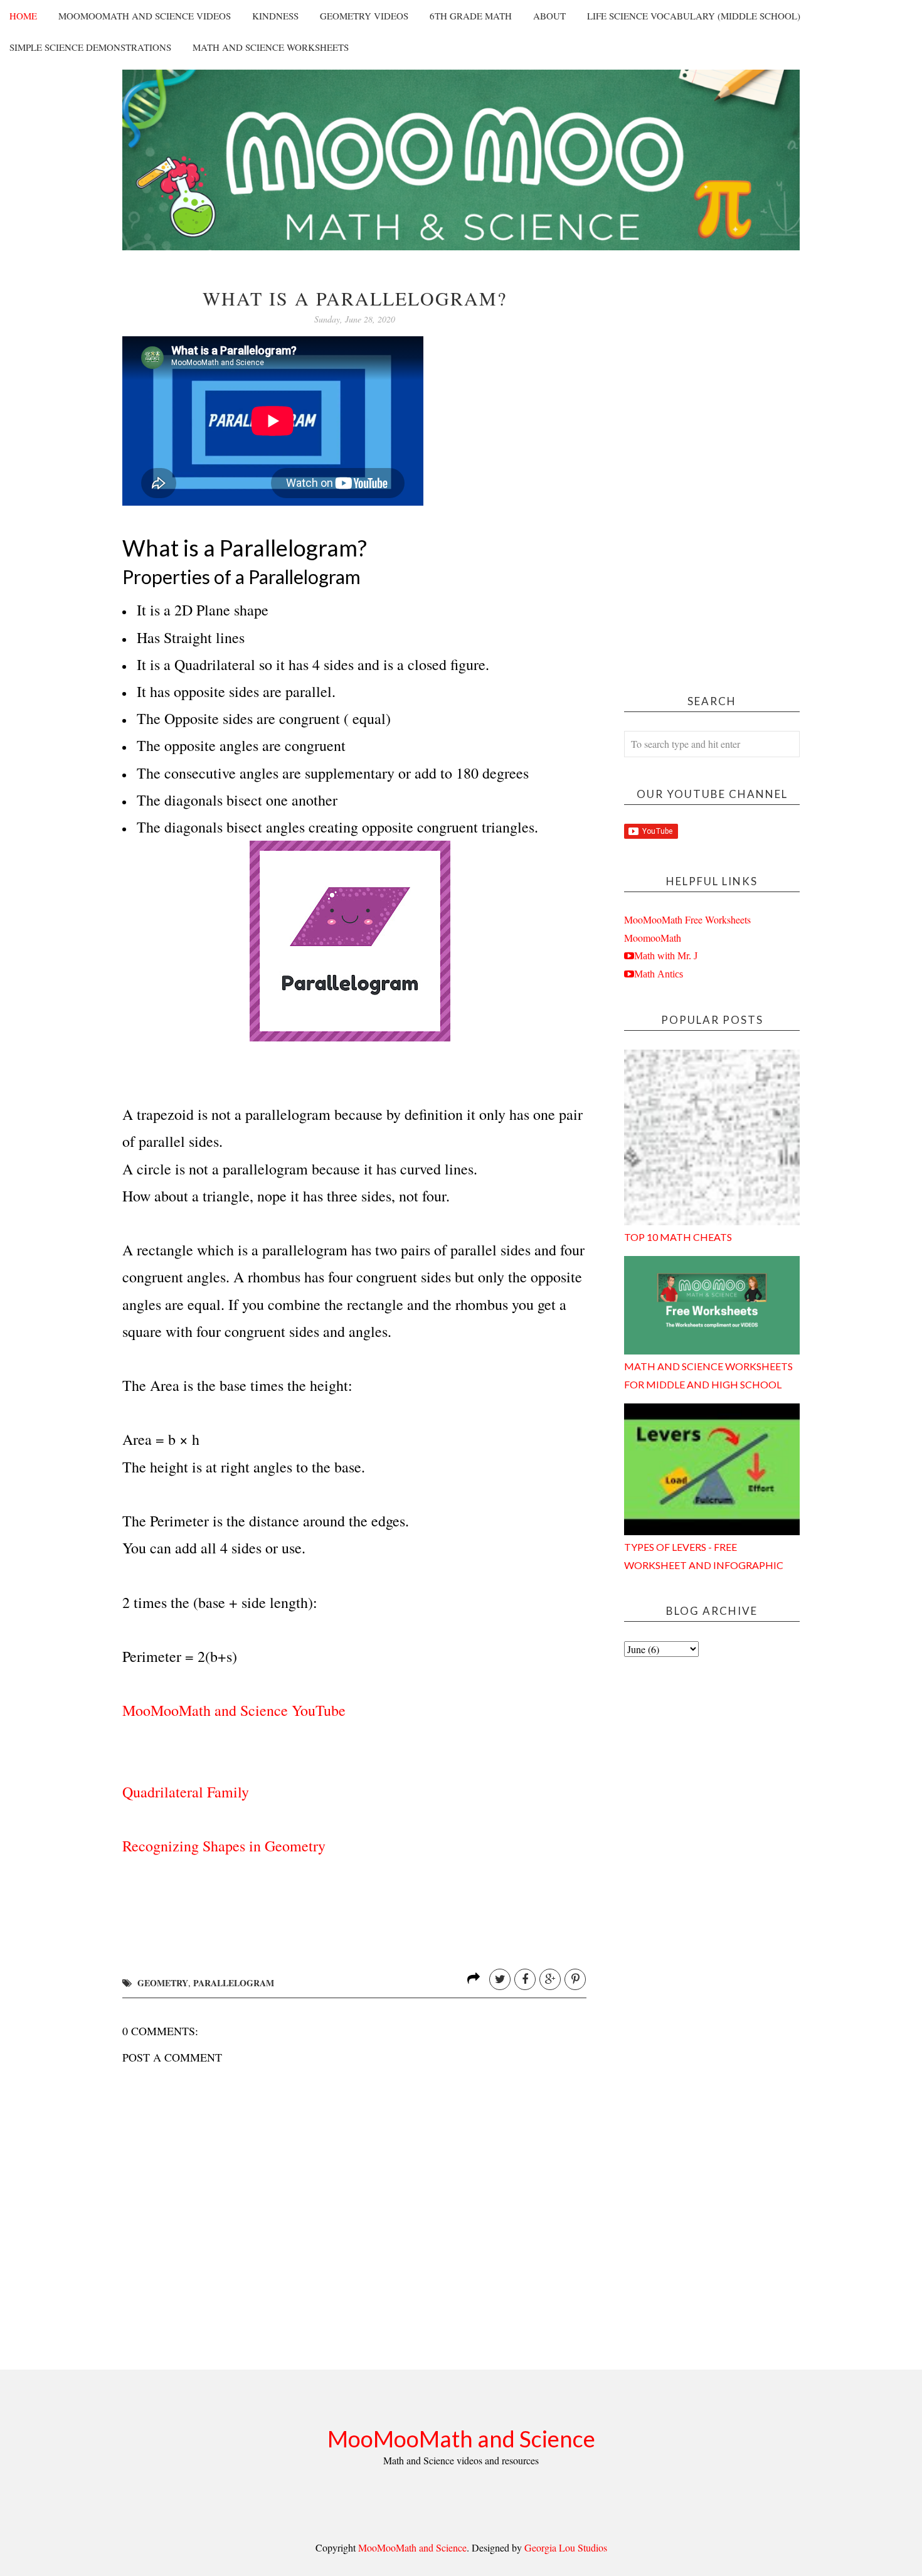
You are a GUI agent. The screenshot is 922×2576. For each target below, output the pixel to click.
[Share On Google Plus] (550, 1979)
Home (23, 16)
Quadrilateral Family (186, 1792)
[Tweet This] (500, 1979)
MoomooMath (653, 938)
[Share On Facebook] (525, 1979)
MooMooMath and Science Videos (145, 16)
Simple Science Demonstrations (90, 47)
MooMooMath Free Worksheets (687, 919)
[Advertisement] (712, 476)
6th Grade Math (471, 16)
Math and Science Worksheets (271, 47)
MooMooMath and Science (461, 2439)
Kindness (275, 16)
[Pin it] (575, 1979)
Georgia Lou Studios (566, 2547)
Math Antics (659, 974)
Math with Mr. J (666, 955)
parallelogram (234, 1983)
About (549, 16)
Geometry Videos (364, 16)
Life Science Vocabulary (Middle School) (694, 16)
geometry (163, 1983)
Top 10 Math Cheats (678, 1237)
